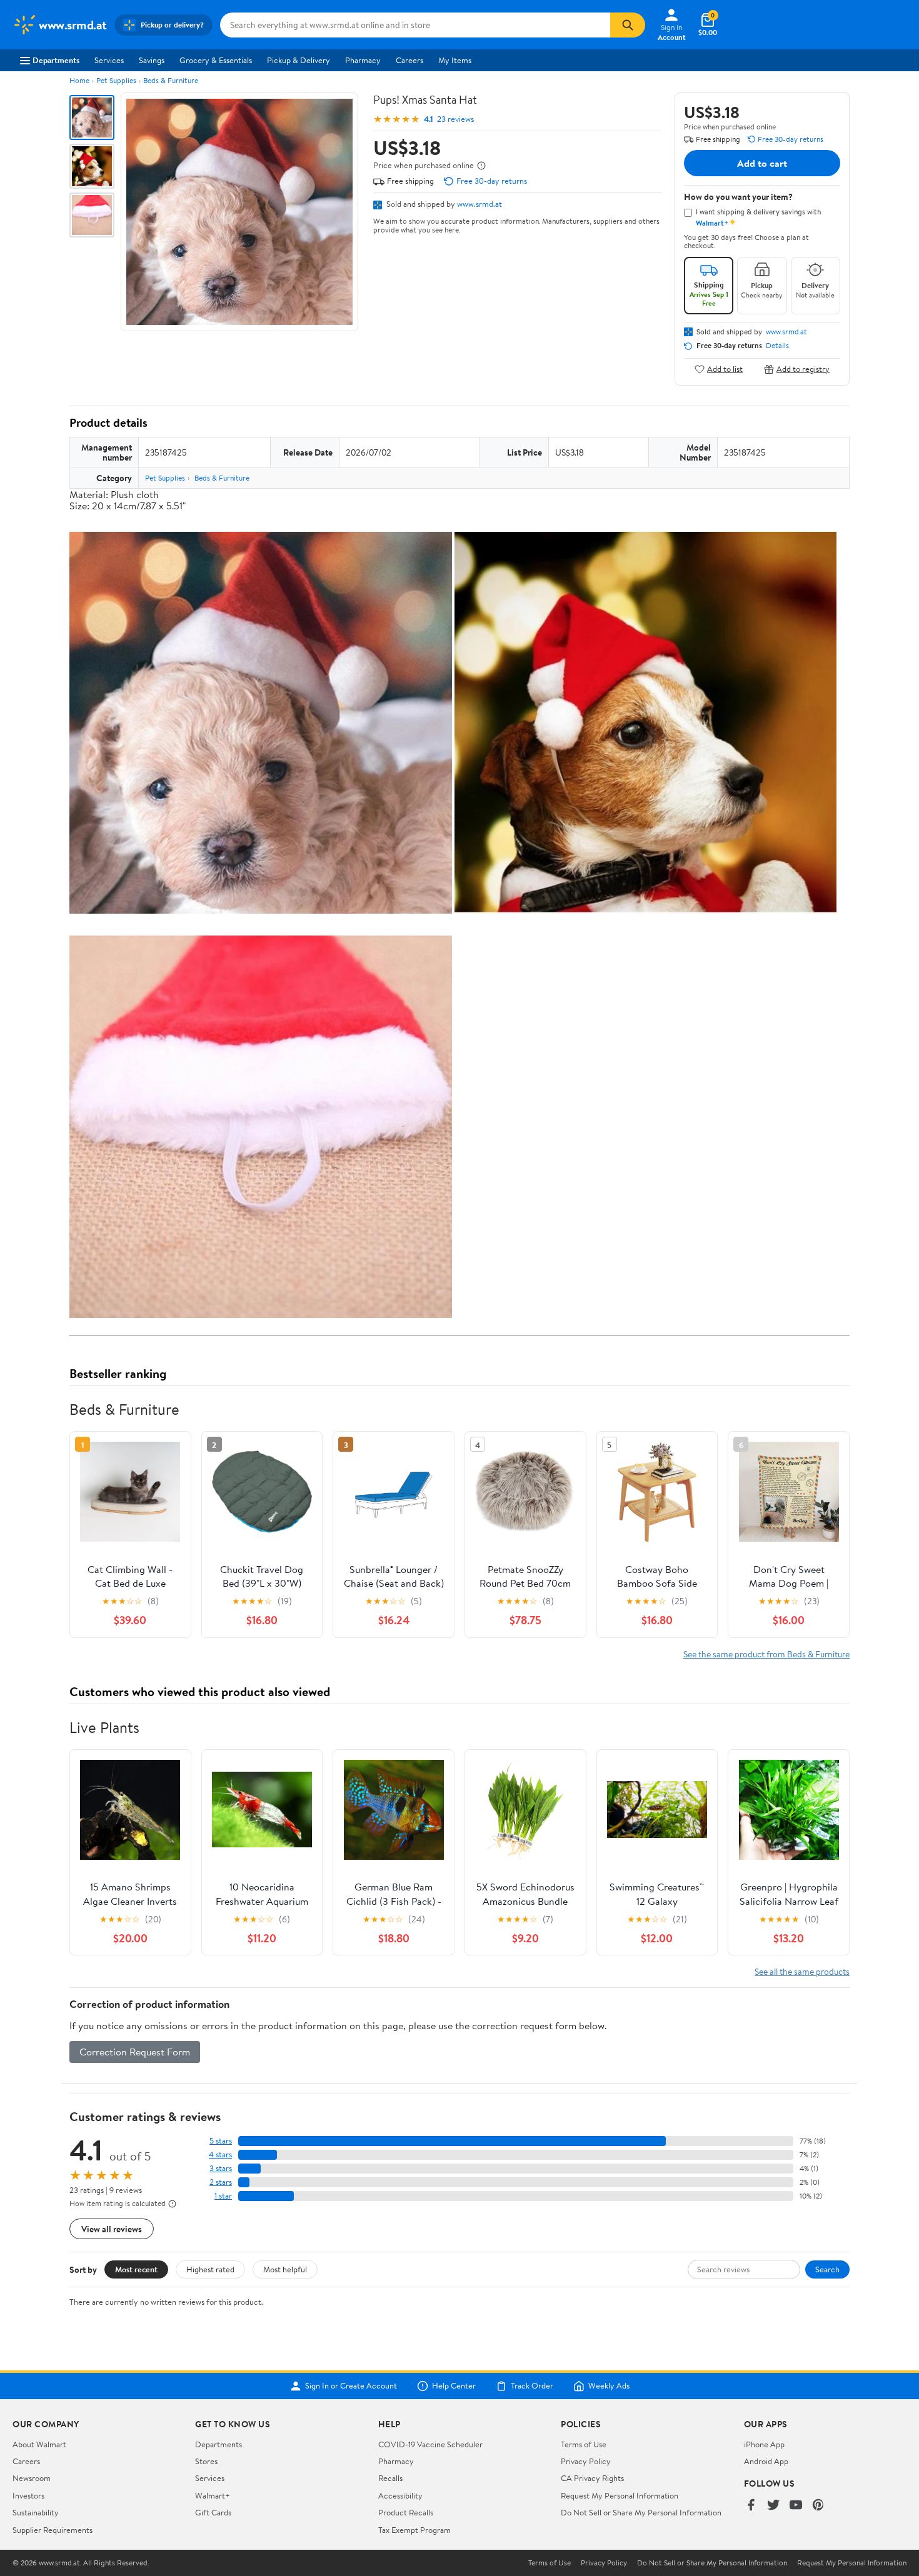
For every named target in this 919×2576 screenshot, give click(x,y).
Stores (206, 2461)
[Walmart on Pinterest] (818, 2506)
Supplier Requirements (53, 2530)
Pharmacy (363, 60)
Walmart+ (213, 2495)
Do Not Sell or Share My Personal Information (641, 2512)
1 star (223, 2196)
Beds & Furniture (171, 80)
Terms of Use (584, 2444)
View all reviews (112, 2229)
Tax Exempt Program (414, 2530)
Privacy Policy (586, 2461)
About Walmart (39, 2444)
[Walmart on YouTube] (796, 2506)
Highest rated (210, 2269)
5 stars (221, 2141)
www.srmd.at (480, 204)
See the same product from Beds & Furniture (766, 1654)
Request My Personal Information (620, 2495)
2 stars (221, 2182)
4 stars (220, 2154)
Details (777, 346)
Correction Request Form (135, 2052)
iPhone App (764, 2444)
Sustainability (36, 2512)
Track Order (532, 2386)
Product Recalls (406, 2512)
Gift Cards (213, 2512)
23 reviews (455, 119)
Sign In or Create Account (351, 2386)
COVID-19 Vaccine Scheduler (430, 2444)
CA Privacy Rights (592, 2478)
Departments (56, 60)
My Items (455, 60)
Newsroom (32, 2478)
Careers (409, 60)
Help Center (454, 2386)
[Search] (628, 25)
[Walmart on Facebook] (751, 2506)
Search (827, 2269)
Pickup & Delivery (299, 60)
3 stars (221, 2168)
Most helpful (285, 2269)
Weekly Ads (609, 2386)
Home (79, 80)
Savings (152, 60)
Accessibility (400, 2495)
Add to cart (762, 163)
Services (109, 60)
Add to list (725, 369)
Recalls (390, 2478)
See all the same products (802, 1971)
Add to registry (803, 369)
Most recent (136, 2269)
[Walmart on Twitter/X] (773, 2506)
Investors (28, 2495)
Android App (766, 2461)
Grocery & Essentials (216, 60)
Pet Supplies (116, 80)
